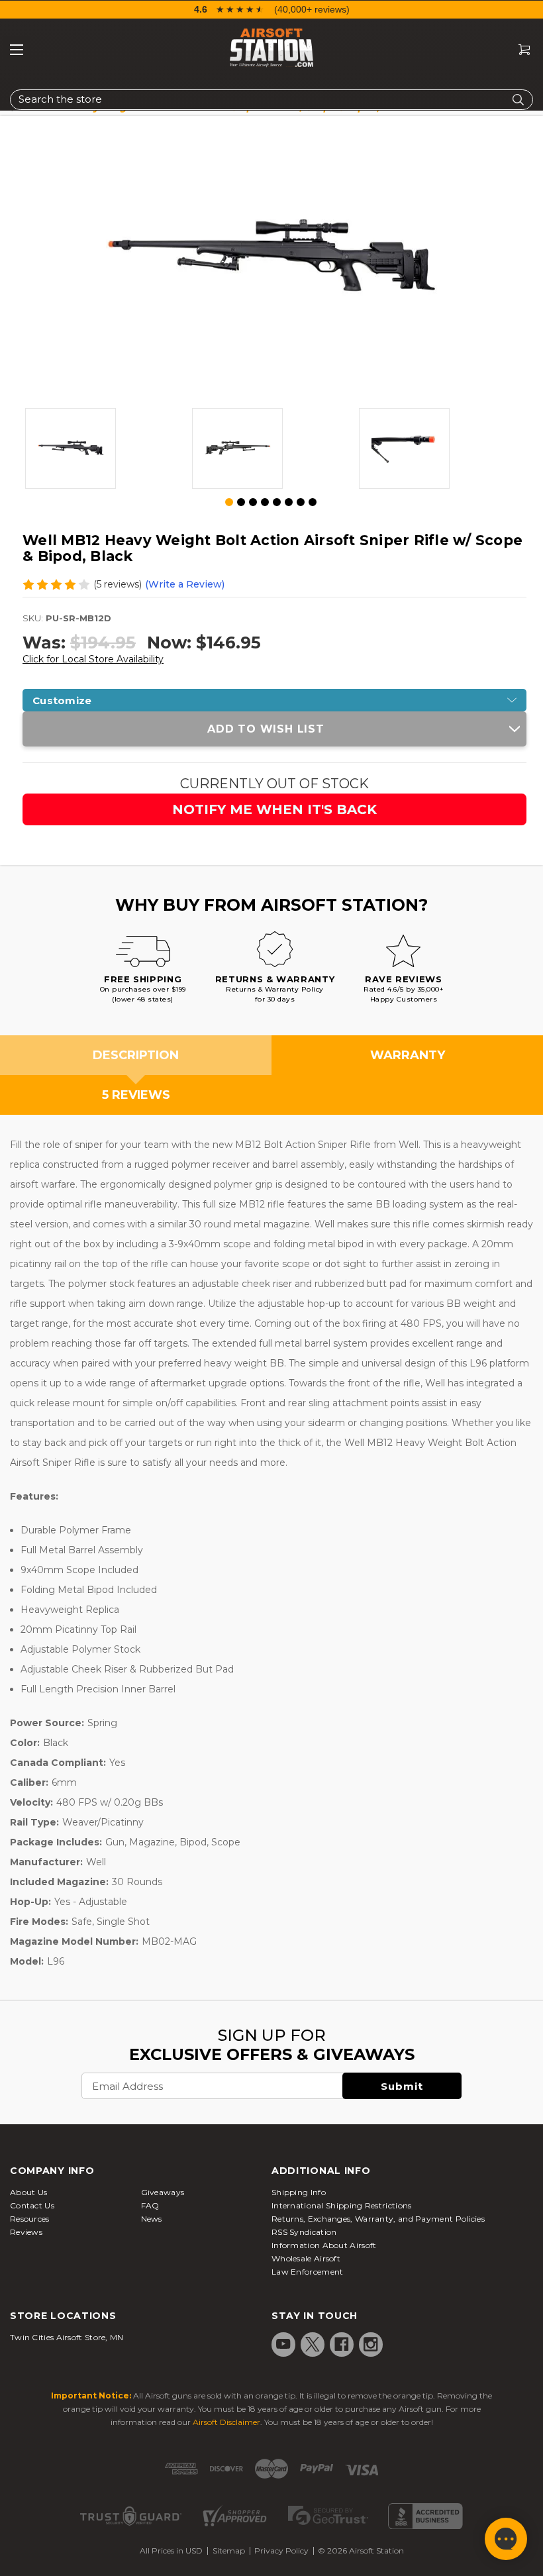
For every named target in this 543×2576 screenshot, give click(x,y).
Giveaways (163, 2192)
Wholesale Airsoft (306, 2258)
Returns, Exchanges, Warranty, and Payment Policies (378, 2219)
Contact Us (32, 2205)
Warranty (408, 1055)
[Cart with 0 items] (519, 50)
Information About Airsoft (324, 2245)
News (152, 2219)
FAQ (150, 2205)
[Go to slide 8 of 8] (313, 502)
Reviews (26, 2232)
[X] (313, 2344)
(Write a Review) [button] (185, 584)
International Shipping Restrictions (342, 2205)
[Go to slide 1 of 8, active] (230, 503)
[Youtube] (283, 2344)
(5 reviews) (118, 584)
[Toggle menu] (17, 50)
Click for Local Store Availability (93, 659)
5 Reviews (136, 1095)
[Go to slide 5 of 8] (277, 502)
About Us (28, 2192)
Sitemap (229, 2550)
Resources (30, 2219)
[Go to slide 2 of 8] (241, 502)
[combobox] (271, 100)
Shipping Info (299, 2192)
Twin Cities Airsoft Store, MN (67, 2337)
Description (136, 1055)
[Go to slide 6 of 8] (289, 502)
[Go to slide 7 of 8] (301, 502)
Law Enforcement (308, 2272)
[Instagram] (371, 2344)
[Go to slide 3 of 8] (253, 502)
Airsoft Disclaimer (226, 2422)
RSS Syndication (304, 2232)
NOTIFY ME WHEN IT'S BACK (274, 809)
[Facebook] (342, 2344)
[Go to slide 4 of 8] (265, 502)
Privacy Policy (281, 2550)
